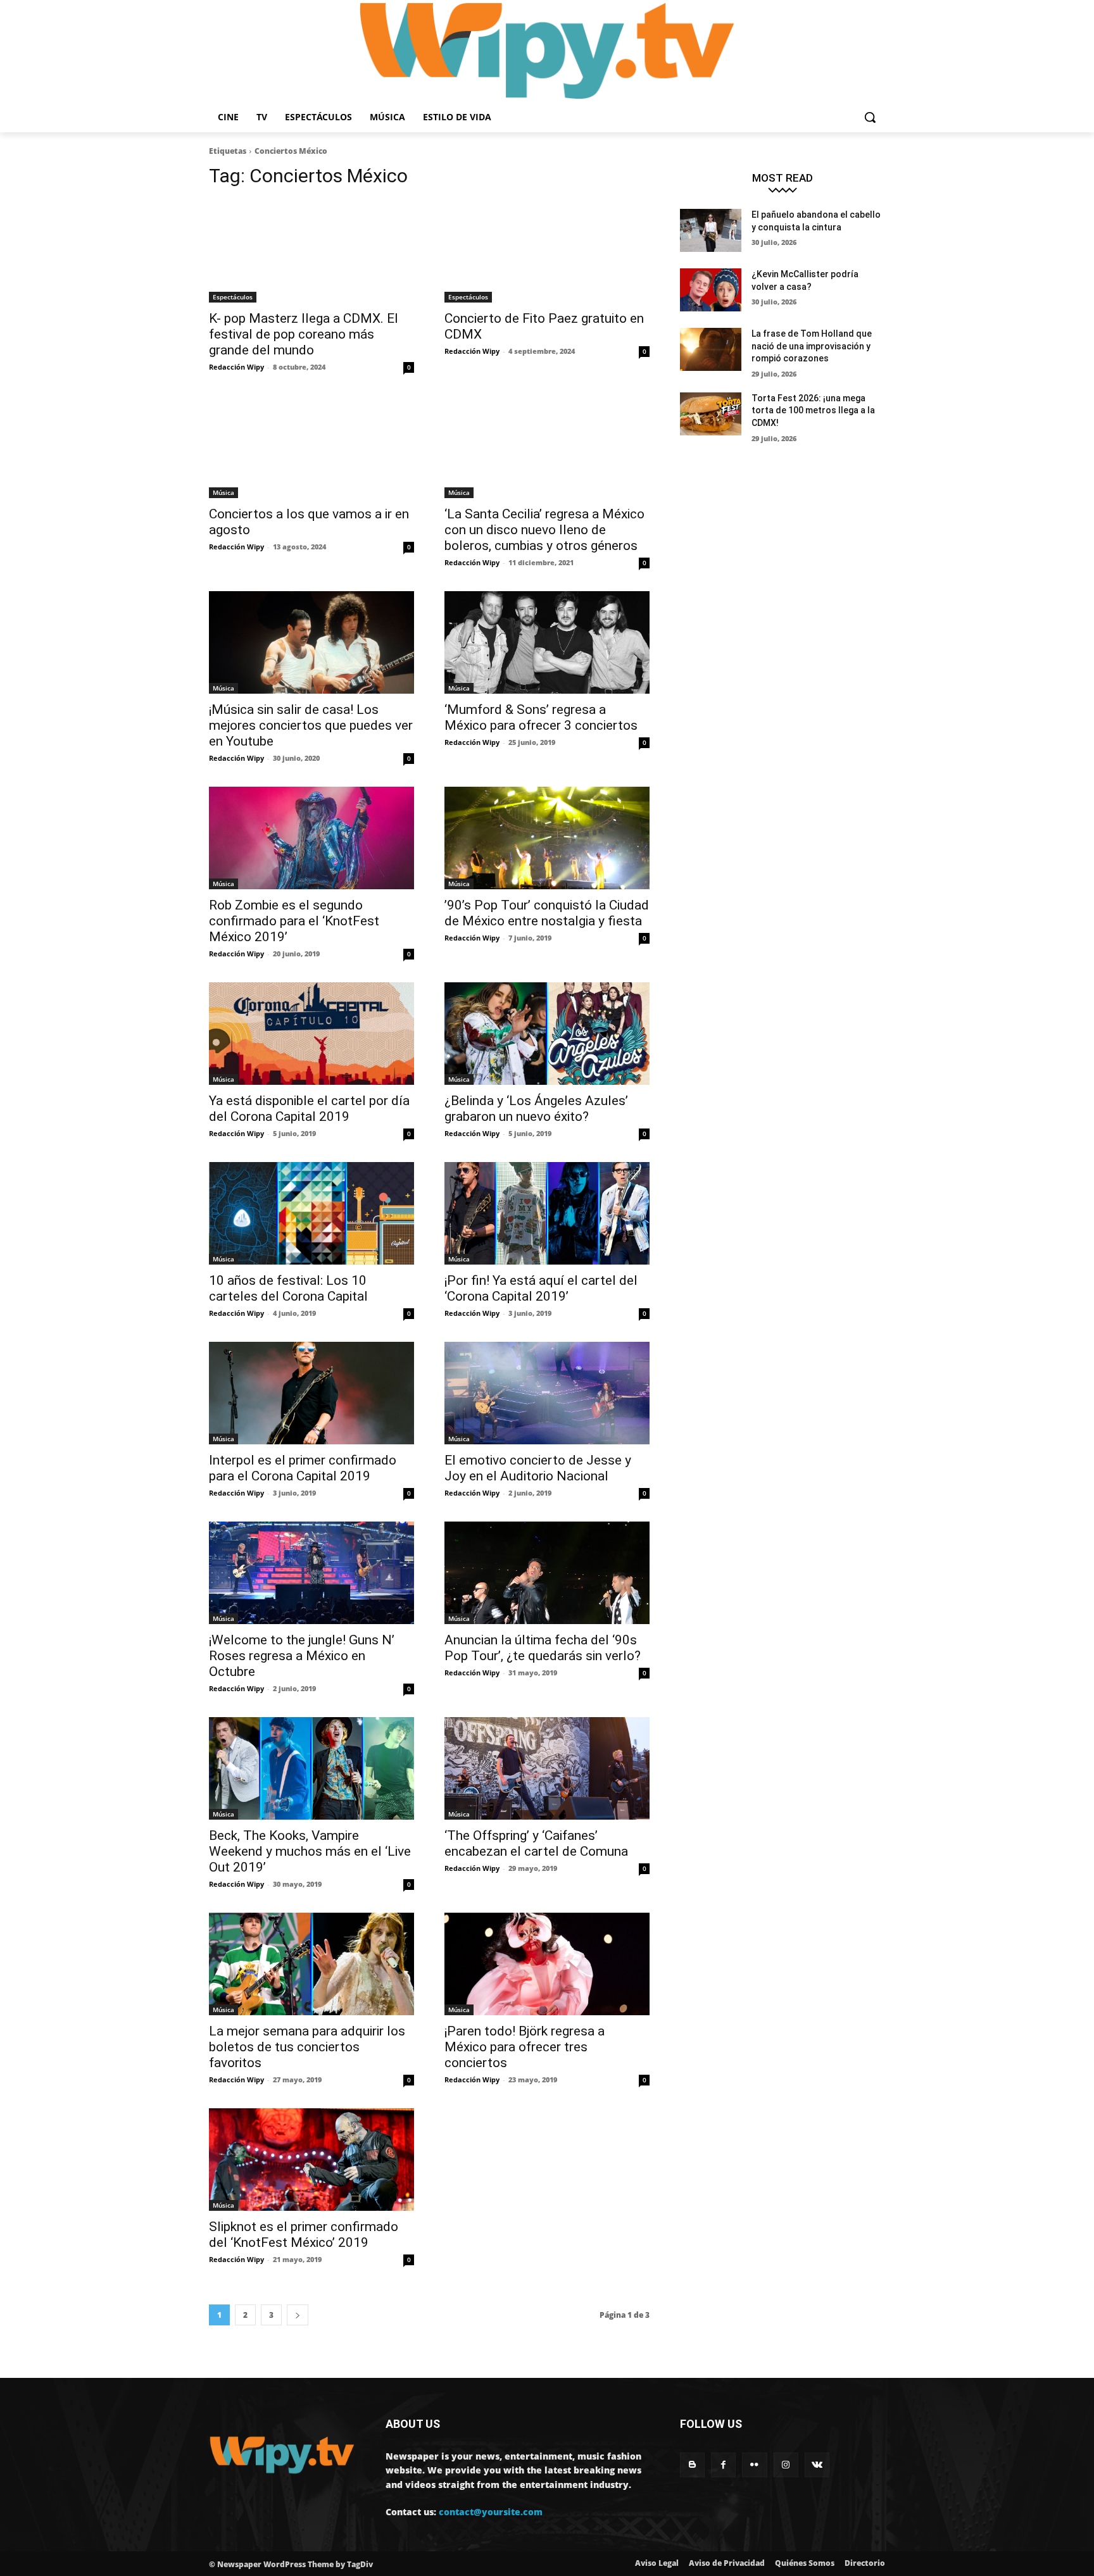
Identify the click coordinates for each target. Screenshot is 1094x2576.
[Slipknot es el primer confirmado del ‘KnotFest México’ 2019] (311, 2160)
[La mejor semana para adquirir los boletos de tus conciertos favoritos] (311, 1964)
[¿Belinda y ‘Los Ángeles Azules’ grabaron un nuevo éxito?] (547, 1034)
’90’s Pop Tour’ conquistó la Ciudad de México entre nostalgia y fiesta (547, 913)
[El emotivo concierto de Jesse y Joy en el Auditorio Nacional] (547, 1393)
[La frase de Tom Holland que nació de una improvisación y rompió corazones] (711, 349)
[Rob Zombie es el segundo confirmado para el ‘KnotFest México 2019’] (311, 838)
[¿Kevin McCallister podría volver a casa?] (711, 290)
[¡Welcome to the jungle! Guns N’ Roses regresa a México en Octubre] (311, 1573)
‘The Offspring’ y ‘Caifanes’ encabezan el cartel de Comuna (536, 1843)
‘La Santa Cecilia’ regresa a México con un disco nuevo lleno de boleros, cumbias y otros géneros (544, 530)
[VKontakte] (817, 2465)
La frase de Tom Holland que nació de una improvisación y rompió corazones (812, 346)
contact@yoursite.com (491, 2512)
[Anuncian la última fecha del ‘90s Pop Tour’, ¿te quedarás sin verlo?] (547, 1573)
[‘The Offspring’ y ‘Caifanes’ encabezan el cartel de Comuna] (547, 1768)
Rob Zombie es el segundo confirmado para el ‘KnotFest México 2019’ (294, 921)
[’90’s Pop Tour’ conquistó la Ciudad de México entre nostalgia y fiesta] (547, 838)
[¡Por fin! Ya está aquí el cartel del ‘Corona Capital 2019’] (547, 1213)
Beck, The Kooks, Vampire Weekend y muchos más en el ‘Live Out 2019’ (310, 1851)
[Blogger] (692, 2465)
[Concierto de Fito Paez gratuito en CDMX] (547, 251)
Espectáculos (233, 297)
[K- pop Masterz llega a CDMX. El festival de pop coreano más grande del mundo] (311, 251)
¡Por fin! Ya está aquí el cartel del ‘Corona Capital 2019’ (541, 1288)
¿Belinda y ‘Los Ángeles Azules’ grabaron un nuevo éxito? (536, 1109)
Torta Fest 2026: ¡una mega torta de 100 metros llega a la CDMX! (813, 410)
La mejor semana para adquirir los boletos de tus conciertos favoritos (307, 2047)
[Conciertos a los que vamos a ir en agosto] (311, 447)
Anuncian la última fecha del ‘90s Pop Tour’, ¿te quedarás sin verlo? (543, 1648)
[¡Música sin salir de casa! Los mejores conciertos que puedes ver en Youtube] (311, 642)
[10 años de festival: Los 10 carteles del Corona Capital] (311, 1213)
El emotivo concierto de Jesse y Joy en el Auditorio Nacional (538, 1468)
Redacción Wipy (236, 367)
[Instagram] (786, 2465)
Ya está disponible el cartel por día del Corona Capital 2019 (309, 1109)
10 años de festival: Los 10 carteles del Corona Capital (288, 1288)
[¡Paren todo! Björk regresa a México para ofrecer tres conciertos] (547, 1964)
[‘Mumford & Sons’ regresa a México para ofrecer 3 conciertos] (547, 642)
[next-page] (298, 2315)
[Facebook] (723, 2465)
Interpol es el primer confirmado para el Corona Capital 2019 (303, 1468)
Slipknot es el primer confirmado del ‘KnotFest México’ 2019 (304, 2235)
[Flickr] (754, 2465)
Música (223, 492)
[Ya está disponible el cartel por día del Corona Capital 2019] (311, 1034)
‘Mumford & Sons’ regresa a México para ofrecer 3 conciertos (541, 717)
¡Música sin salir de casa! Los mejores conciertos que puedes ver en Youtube (311, 725)
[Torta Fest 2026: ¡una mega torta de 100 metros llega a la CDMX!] (711, 414)
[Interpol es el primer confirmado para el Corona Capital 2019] (311, 1393)
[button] (870, 117)
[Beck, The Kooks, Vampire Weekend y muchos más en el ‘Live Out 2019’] (311, 1768)
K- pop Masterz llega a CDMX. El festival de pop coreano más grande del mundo (304, 334)
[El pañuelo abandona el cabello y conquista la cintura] (711, 230)
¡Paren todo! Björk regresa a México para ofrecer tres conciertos (525, 2047)
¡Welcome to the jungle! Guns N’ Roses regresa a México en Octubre (302, 1656)
